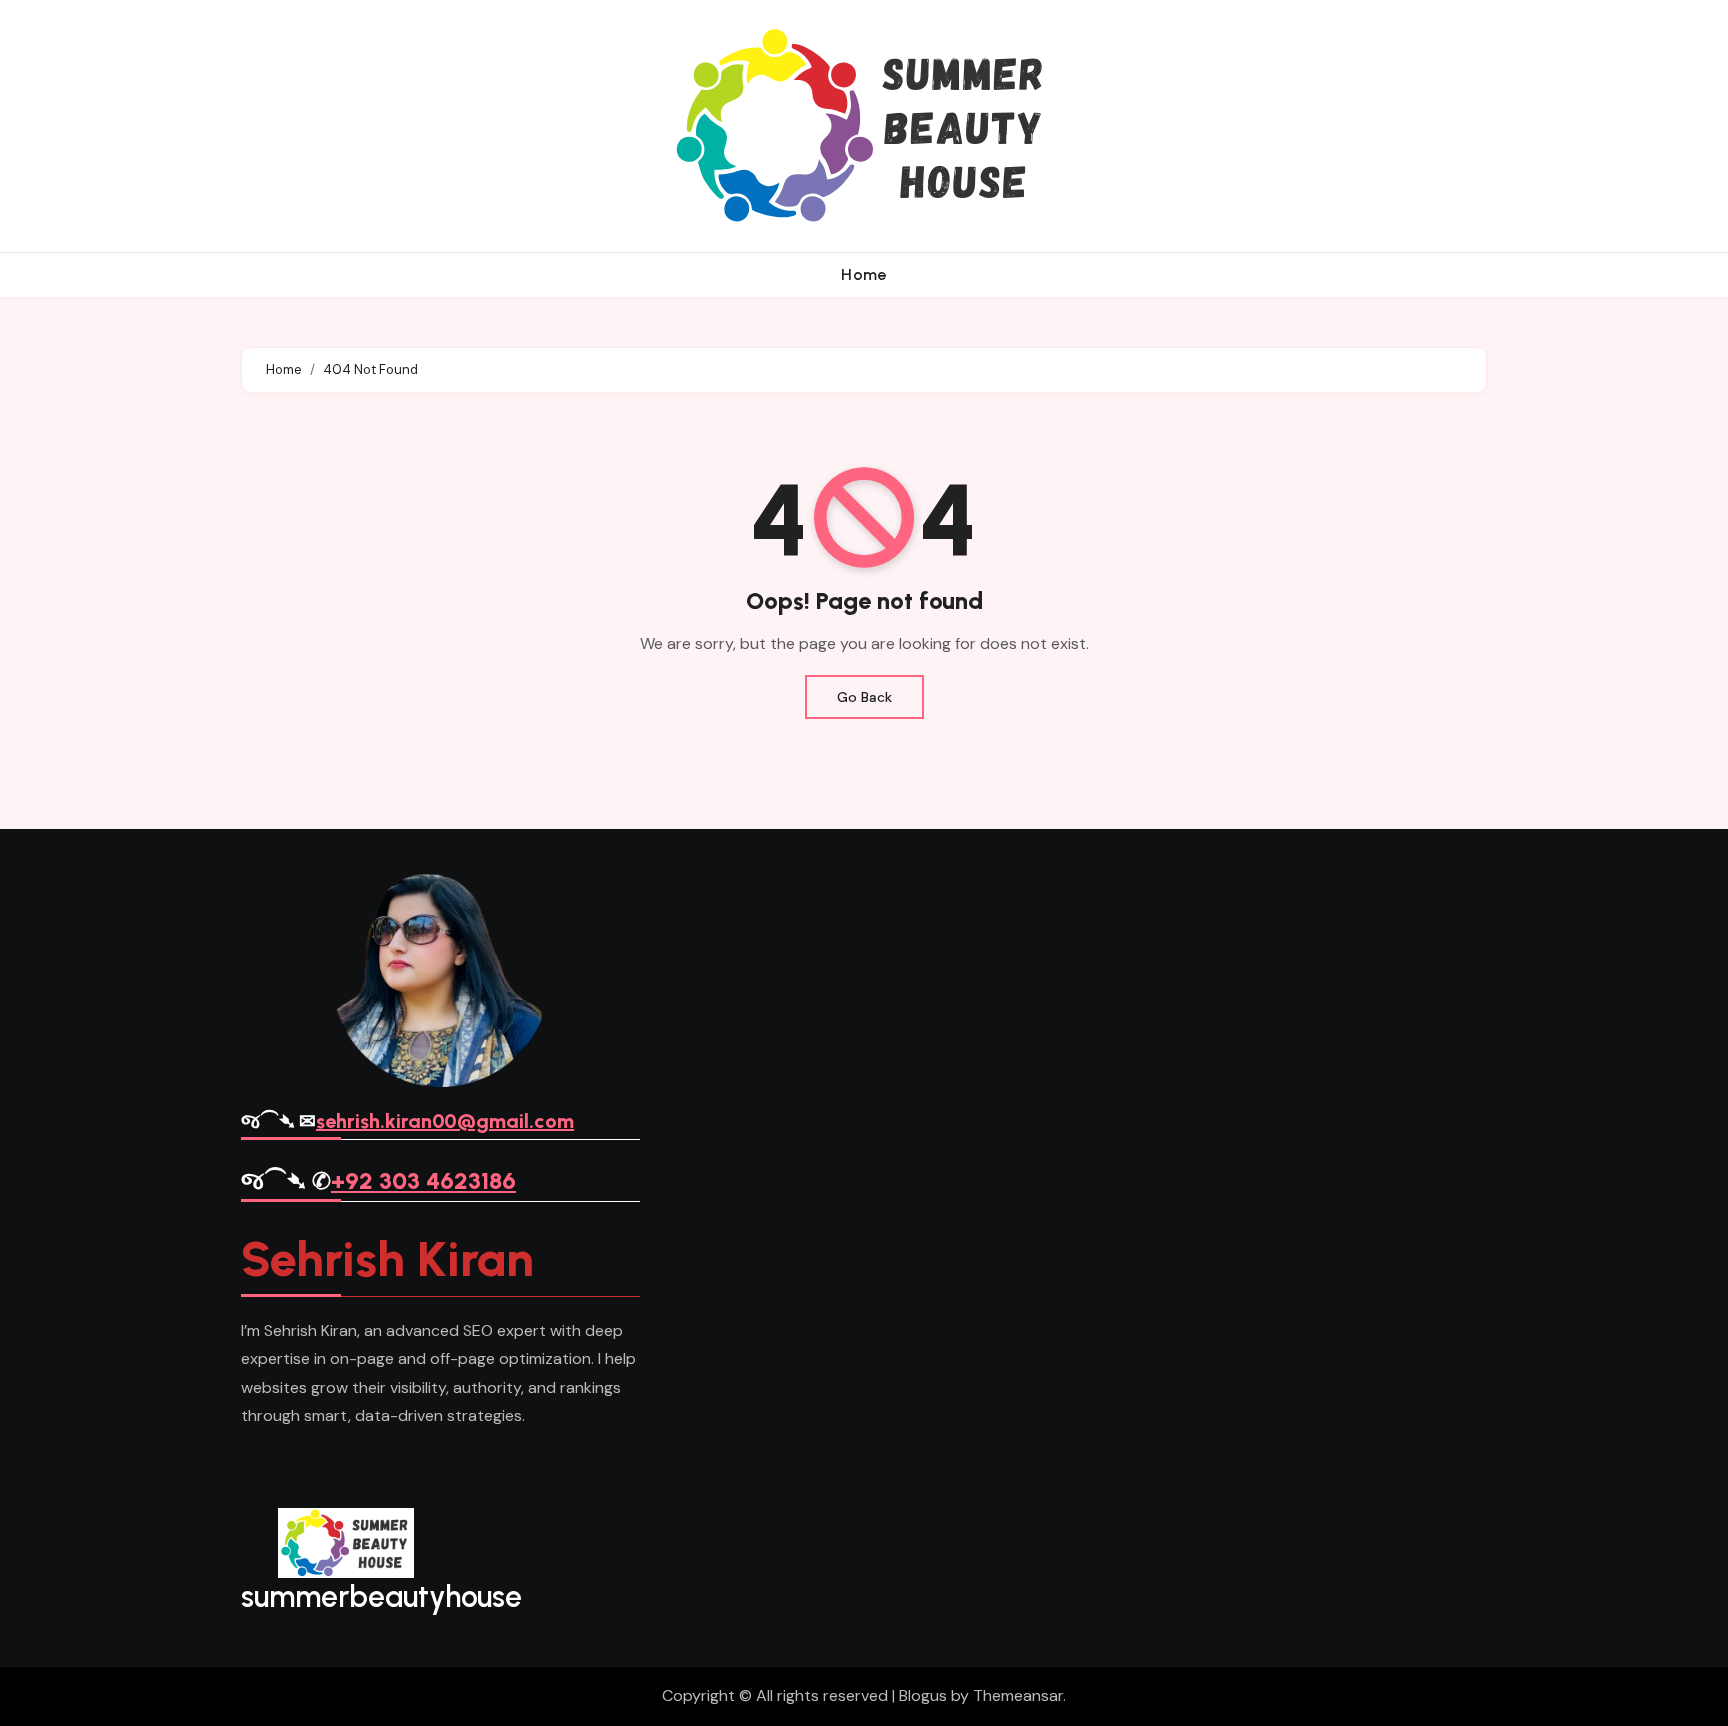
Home (864, 274)
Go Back (864, 697)
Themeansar (1018, 1695)
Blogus (923, 1695)
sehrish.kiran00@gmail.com (445, 1121)
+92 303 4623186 (423, 1180)
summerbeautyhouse (381, 1596)
